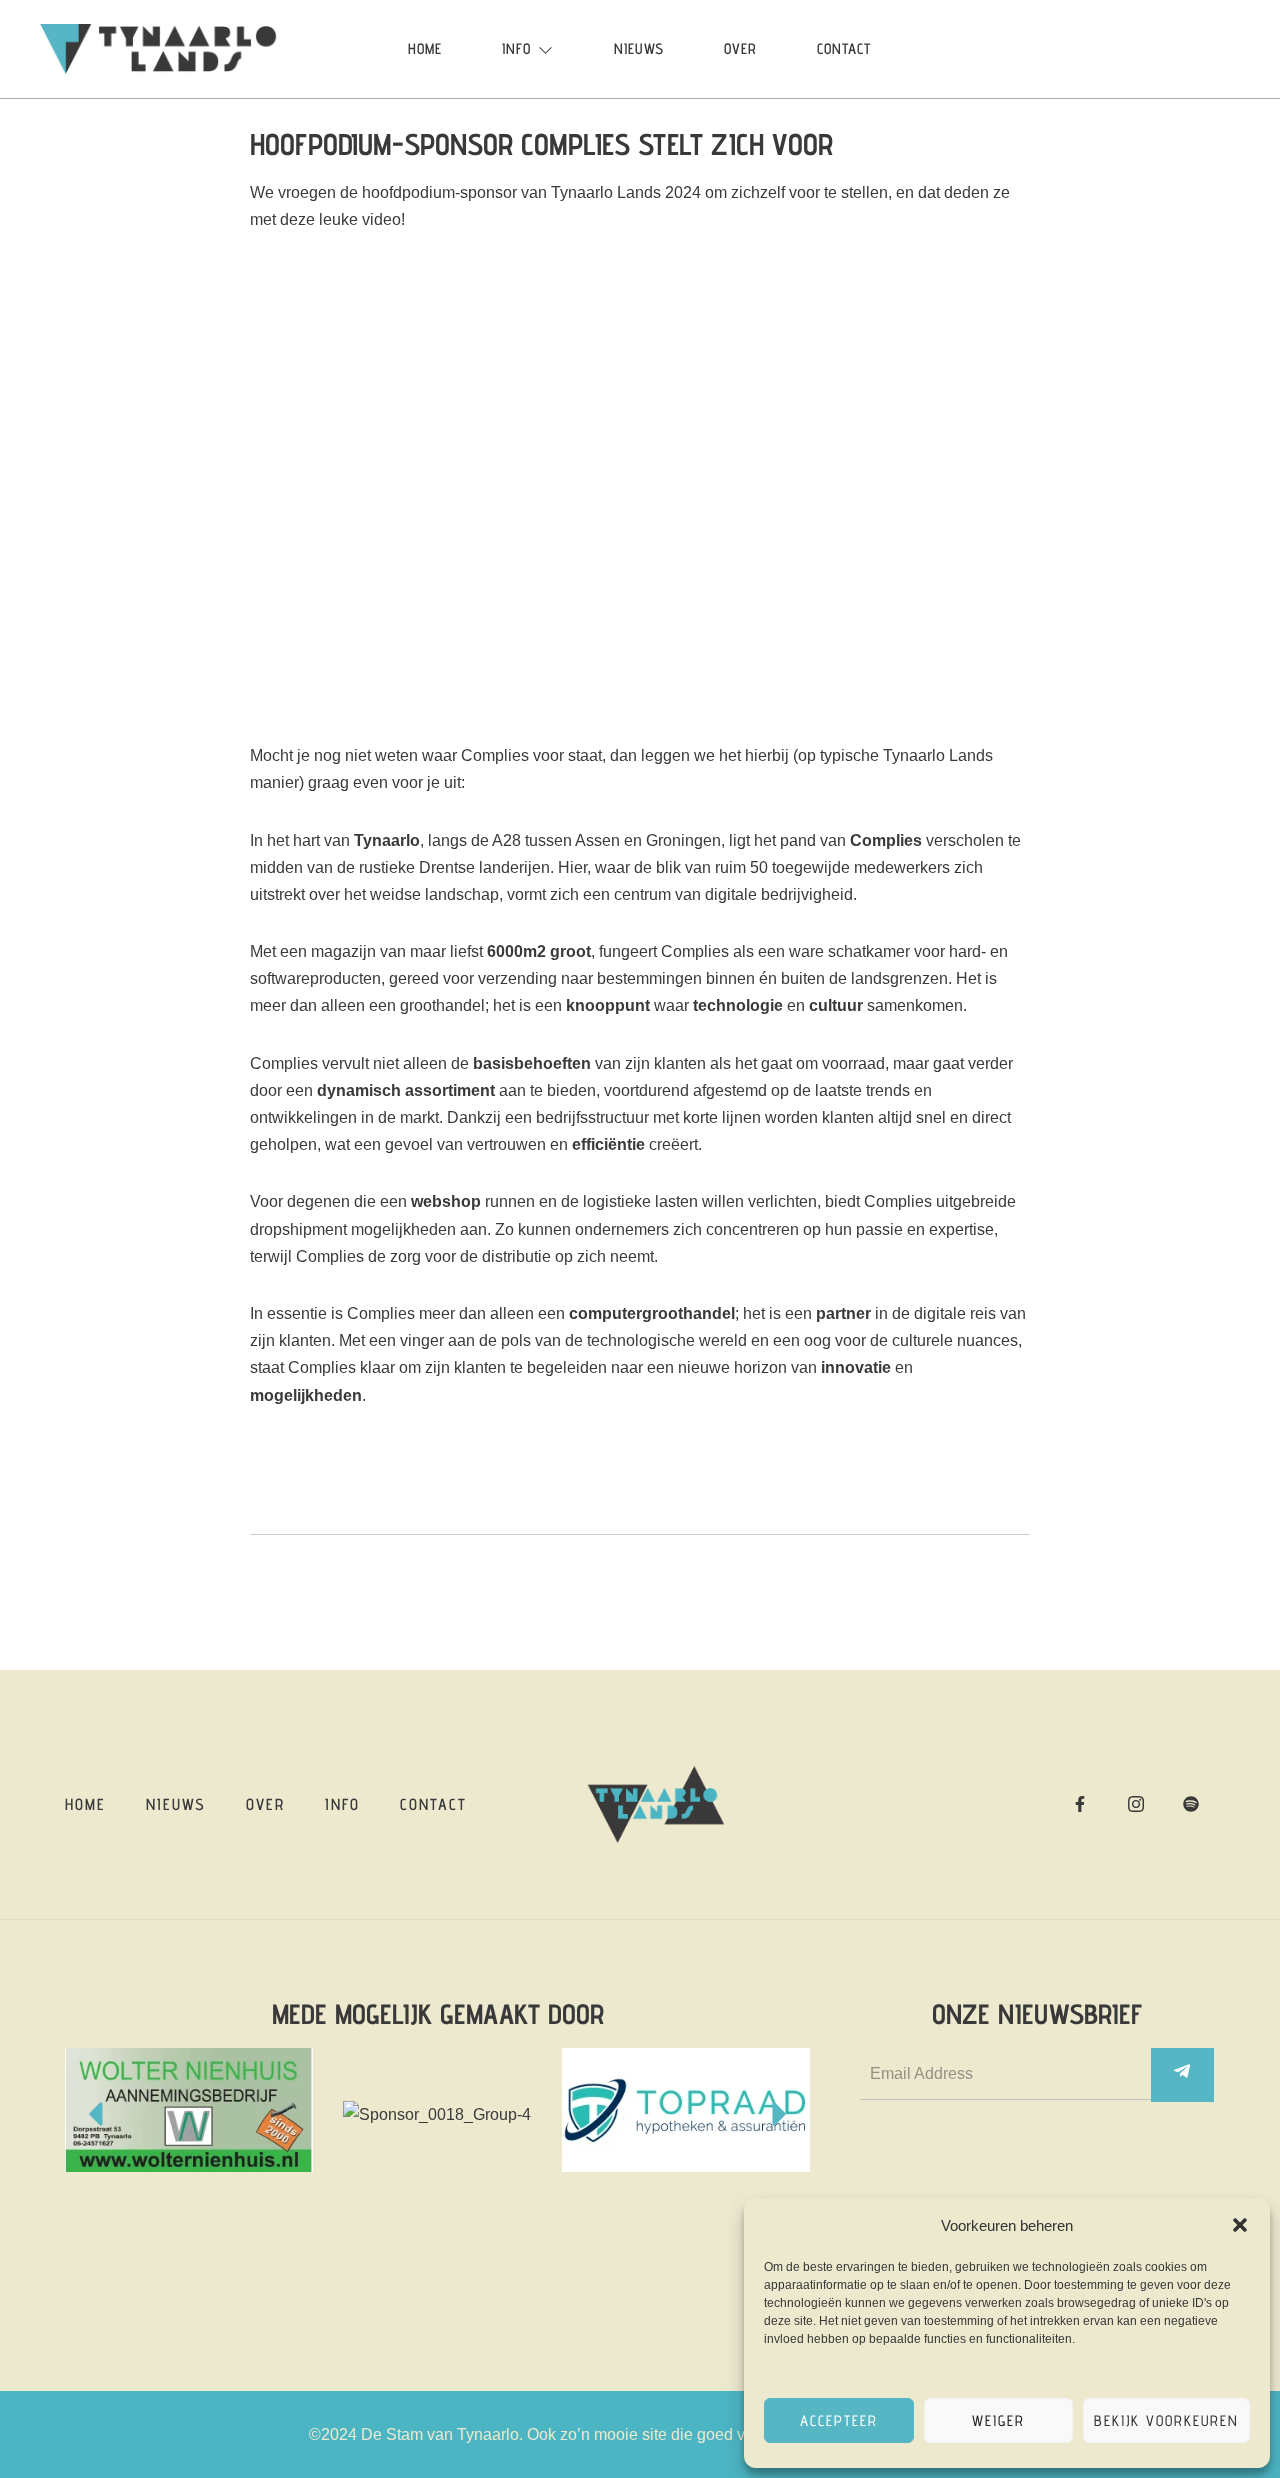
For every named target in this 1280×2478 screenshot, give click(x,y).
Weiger (998, 2420)
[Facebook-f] (1080, 1804)
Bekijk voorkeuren (1166, 2420)
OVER (740, 48)
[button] (1240, 2225)
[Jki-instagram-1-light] (1136, 1804)
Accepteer (839, 2420)
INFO (516, 48)
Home (425, 48)
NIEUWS (639, 48)
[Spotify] (1191, 1804)
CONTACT (844, 48)
